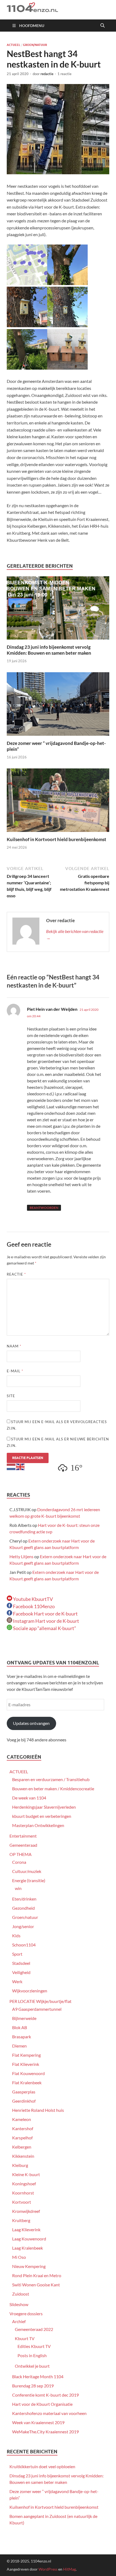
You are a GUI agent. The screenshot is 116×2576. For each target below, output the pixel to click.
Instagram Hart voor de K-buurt (46, 1621)
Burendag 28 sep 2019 (33, 2386)
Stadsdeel (21, 1963)
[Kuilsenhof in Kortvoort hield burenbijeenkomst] (58, 802)
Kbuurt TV (25, 2338)
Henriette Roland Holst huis (38, 2110)
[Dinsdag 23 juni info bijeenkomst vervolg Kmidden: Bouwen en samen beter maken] (58, 609)
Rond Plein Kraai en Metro (37, 2275)
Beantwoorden (44, 1208)
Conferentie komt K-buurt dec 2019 (45, 2395)
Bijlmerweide (24, 2018)
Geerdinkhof (24, 2101)
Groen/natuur (35, 45)
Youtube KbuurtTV (33, 1599)
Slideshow (19, 2304)
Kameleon (22, 2119)
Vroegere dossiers (26, 2314)
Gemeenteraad (23, 1845)
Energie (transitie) (29, 1880)
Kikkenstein (23, 2156)
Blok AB (20, 2027)
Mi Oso (19, 2257)
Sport (17, 1954)
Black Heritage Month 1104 (38, 2376)
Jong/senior (23, 1926)
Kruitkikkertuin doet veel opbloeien (42, 2466)
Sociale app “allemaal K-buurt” (44, 1628)
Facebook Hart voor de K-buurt (45, 1614)
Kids (16, 1936)
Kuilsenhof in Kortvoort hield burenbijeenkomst (57, 839)
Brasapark (22, 2037)
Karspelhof (22, 2138)
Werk (17, 1981)
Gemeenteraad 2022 (34, 2329)
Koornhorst (23, 2193)
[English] (21, 1466)
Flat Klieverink (26, 2064)
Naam (14, 1346)
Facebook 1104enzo (33, 1606)
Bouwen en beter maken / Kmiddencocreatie (53, 1789)
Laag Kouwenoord (29, 2239)
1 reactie (64, 74)
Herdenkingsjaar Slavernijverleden (44, 1807)
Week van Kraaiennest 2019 (38, 2422)
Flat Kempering (26, 2055)
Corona (19, 1862)
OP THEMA (21, 1854)
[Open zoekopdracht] (103, 26)
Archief (19, 2321)
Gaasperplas (24, 2092)
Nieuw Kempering (29, 2266)
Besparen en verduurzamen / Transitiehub (51, 1779)
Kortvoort (22, 2202)
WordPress (48, 2569)
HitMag (69, 2569)
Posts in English (32, 2355)
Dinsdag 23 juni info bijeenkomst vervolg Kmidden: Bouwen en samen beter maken (49, 650)
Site (11, 1396)
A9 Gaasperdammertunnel (37, 2009)
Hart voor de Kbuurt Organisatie (42, 2404)
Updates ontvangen (31, 1723)
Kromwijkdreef (26, 2211)
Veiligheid (21, 1972)
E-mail (15, 1371)
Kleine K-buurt (26, 2174)
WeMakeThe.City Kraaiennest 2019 (45, 2432)
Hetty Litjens (21, 1556)
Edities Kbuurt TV (34, 2346)
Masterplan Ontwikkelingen (38, 1825)
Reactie (16, 1274)
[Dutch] (11, 1466)
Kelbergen (22, 2147)
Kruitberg (21, 2220)
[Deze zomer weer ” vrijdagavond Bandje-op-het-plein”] (58, 706)
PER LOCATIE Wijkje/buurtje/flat (40, 2001)
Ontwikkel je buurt (32, 2366)
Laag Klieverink (26, 2229)
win (18, 1888)
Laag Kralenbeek (28, 2248)
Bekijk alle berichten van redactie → (75, 934)
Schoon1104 (24, 1945)
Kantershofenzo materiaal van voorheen (49, 2413)
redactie (47, 74)
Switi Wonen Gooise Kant (36, 2285)
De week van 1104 (29, 1798)
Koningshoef (24, 2184)
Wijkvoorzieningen (30, 1991)
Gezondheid (23, 1908)
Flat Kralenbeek (27, 2082)
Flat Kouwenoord (28, 2073)
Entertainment (23, 1836)
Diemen (19, 2046)
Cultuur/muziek (27, 1871)
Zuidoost (21, 2294)
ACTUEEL (13, 45)
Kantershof (23, 2128)
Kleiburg (20, 2165)
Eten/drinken (24, 1899)
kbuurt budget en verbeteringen (42, 1816)
